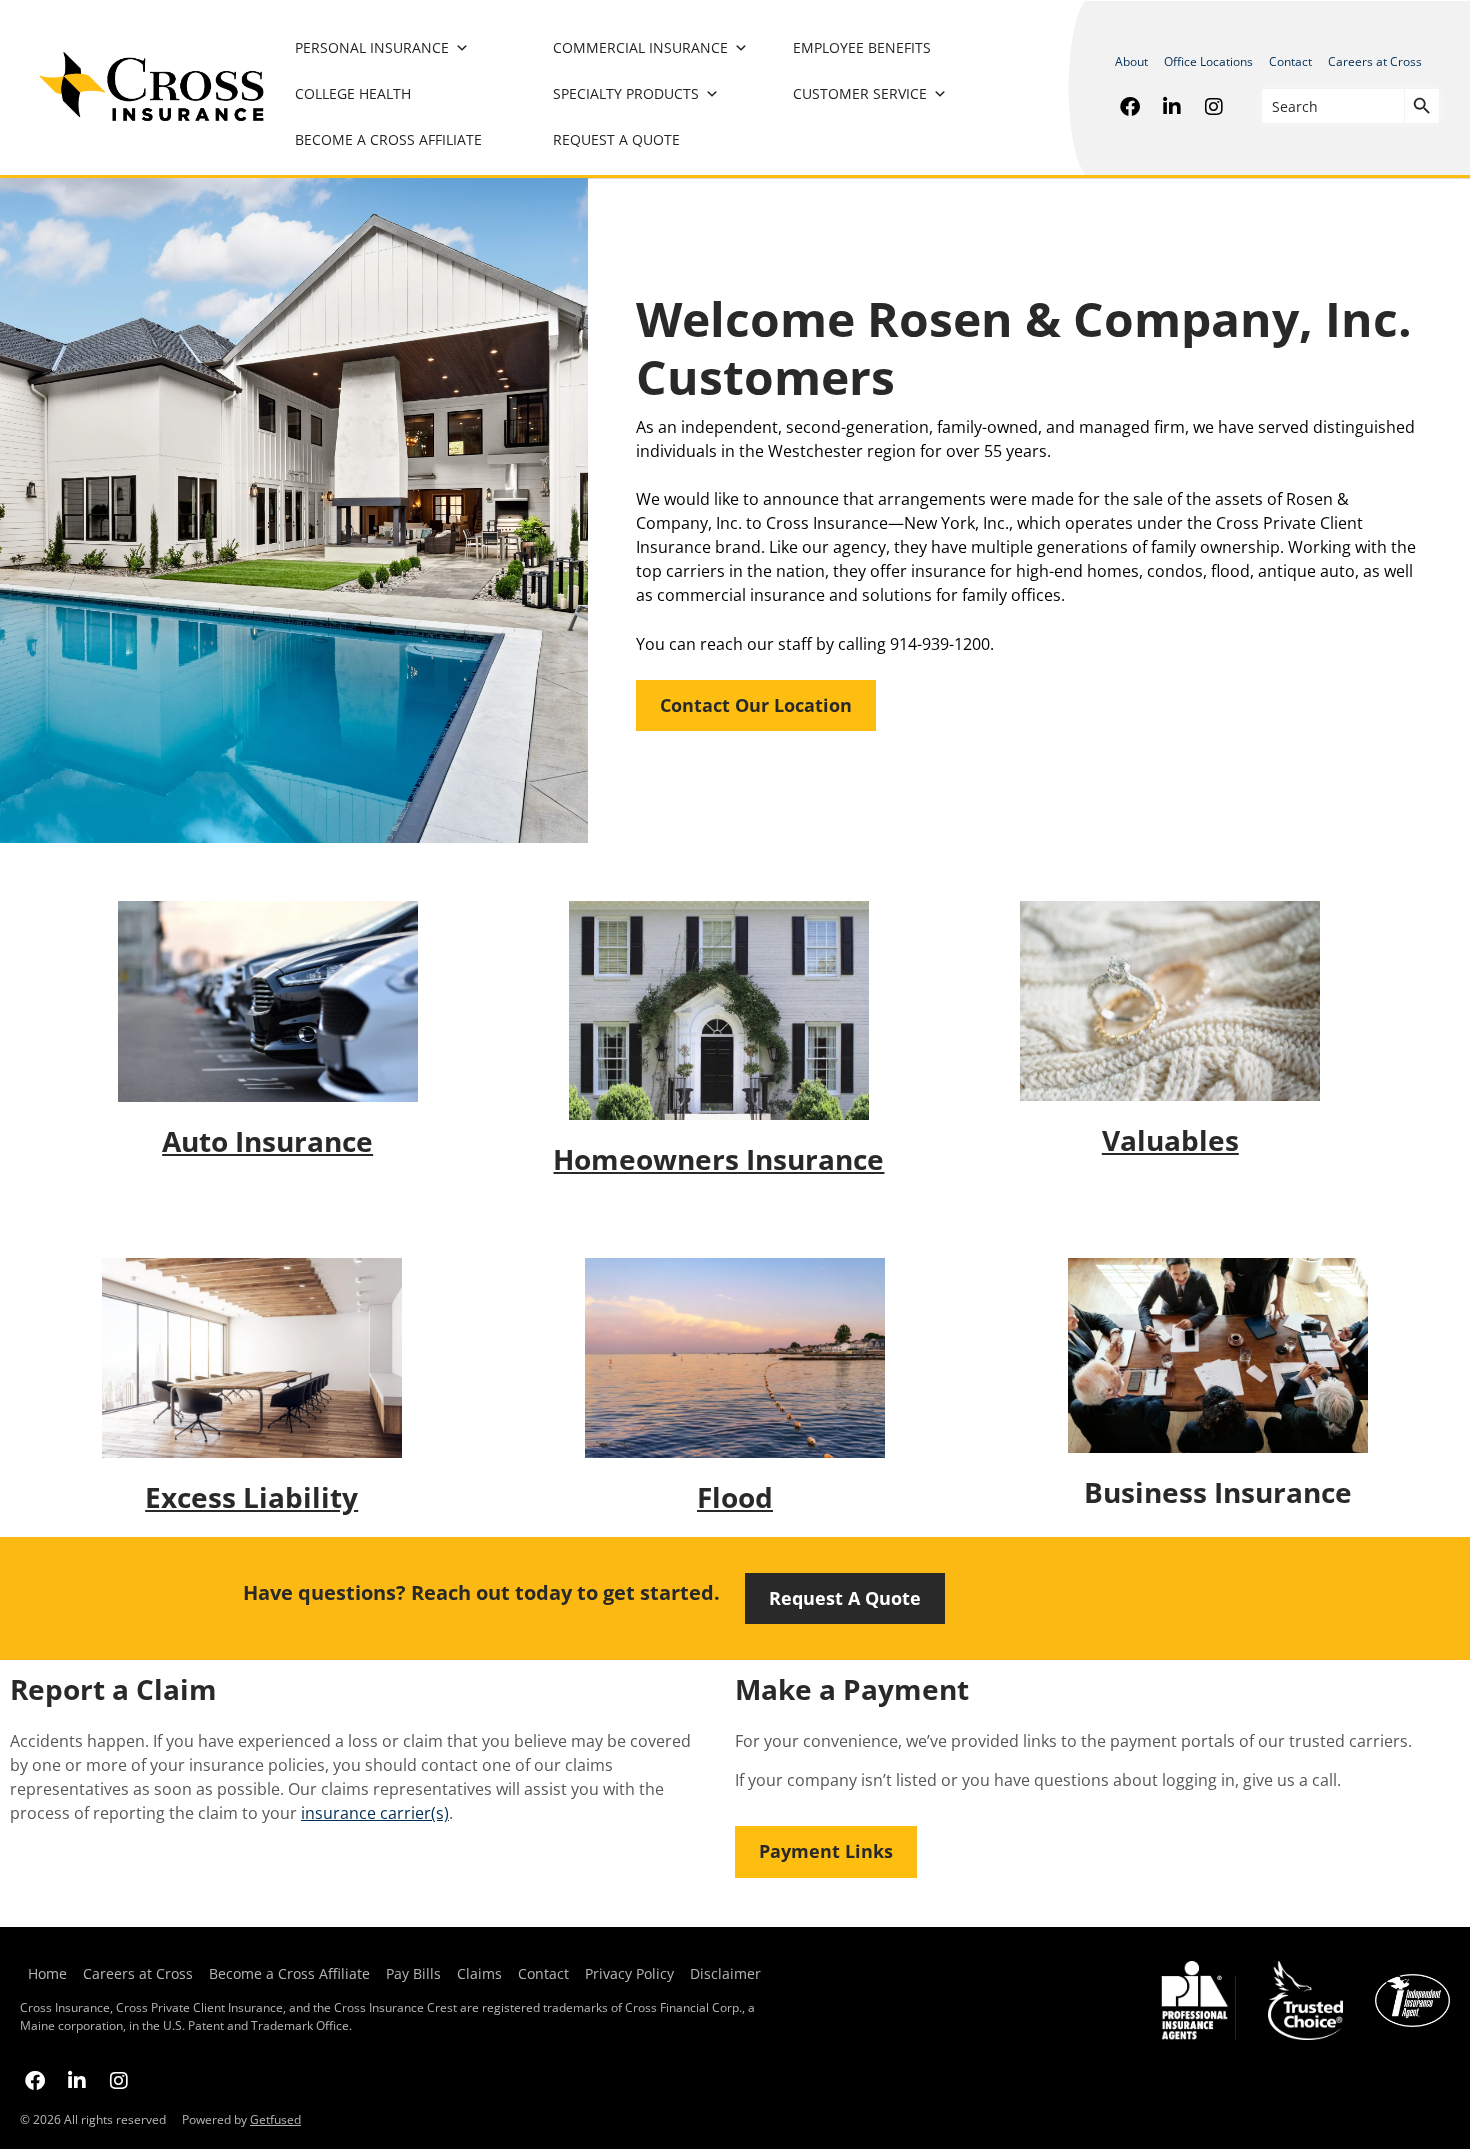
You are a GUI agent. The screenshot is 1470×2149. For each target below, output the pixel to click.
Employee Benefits (862, 47)
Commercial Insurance (640, 47)
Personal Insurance (372, 47)
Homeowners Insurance (718, 1159)
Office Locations (1208, 61)
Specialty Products (626, 93)
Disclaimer (725, 1973)
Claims (479, 1973)
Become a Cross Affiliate (388, 139)
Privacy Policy (625, 1973)
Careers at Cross (1375, 61)
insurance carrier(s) (375, 1813)
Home (47, 1973)
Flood (735, 1497)
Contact (1290, 61)
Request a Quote (616, 139)
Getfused (275, 2119)
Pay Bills (413, 1973)
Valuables (1170, 1140)
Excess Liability (251, 1497)
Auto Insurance (267, 1141)
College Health (353, 93)
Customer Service (860, 93)
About (1131, 61)
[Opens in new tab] (1130, 106)
